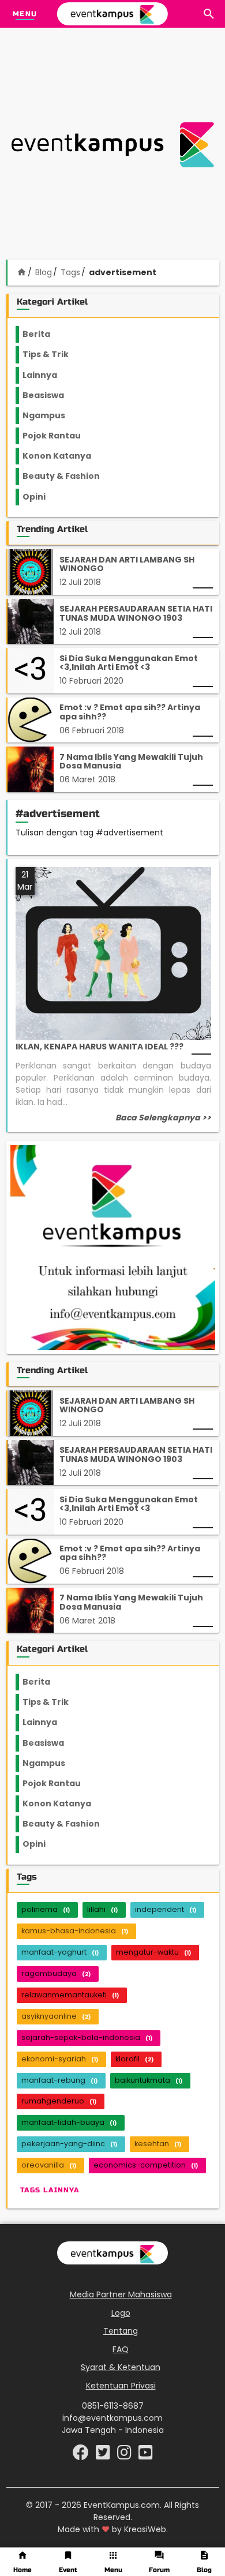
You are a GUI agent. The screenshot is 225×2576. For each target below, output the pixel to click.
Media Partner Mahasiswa (121, 2294)
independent (166, 1909)
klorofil (134, 2059)
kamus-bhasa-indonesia (75, 1931)
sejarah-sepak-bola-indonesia (87, 2037)
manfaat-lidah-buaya (69, 2122)
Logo (121, 2313)
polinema (46, 1909)
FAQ (121, 2349)
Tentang (121, 2331)
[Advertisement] (112, 145)
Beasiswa (50, 395)
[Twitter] (104, 2455)
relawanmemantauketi (70, 1995)
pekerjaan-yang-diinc (69, 2144)
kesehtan (158, 2144)
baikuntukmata (149, 2080)
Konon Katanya (63, 456)
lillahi (102, 1909)
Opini (41, 497)
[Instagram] (125, 2455)
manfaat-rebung (59, 2080)
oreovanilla (49, 2165)
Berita (48, 334)
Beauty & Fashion (68, 476)
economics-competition (146, 2165)
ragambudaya (56, 1973)
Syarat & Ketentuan (121, 2367)
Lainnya (50, 375)
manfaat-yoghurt (60, 1952)
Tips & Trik (55, 354)
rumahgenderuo (59, 2101)
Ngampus (51, 415)
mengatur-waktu (153, 1952)
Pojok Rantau (58, 436)
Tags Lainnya (50, 2190)
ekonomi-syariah (60, 2059)
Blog (44, 272)
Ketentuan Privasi (121, 2386)
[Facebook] (82, 2455)
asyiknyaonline (56, 2016)
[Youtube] (146, 2455)
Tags (70, 272)
